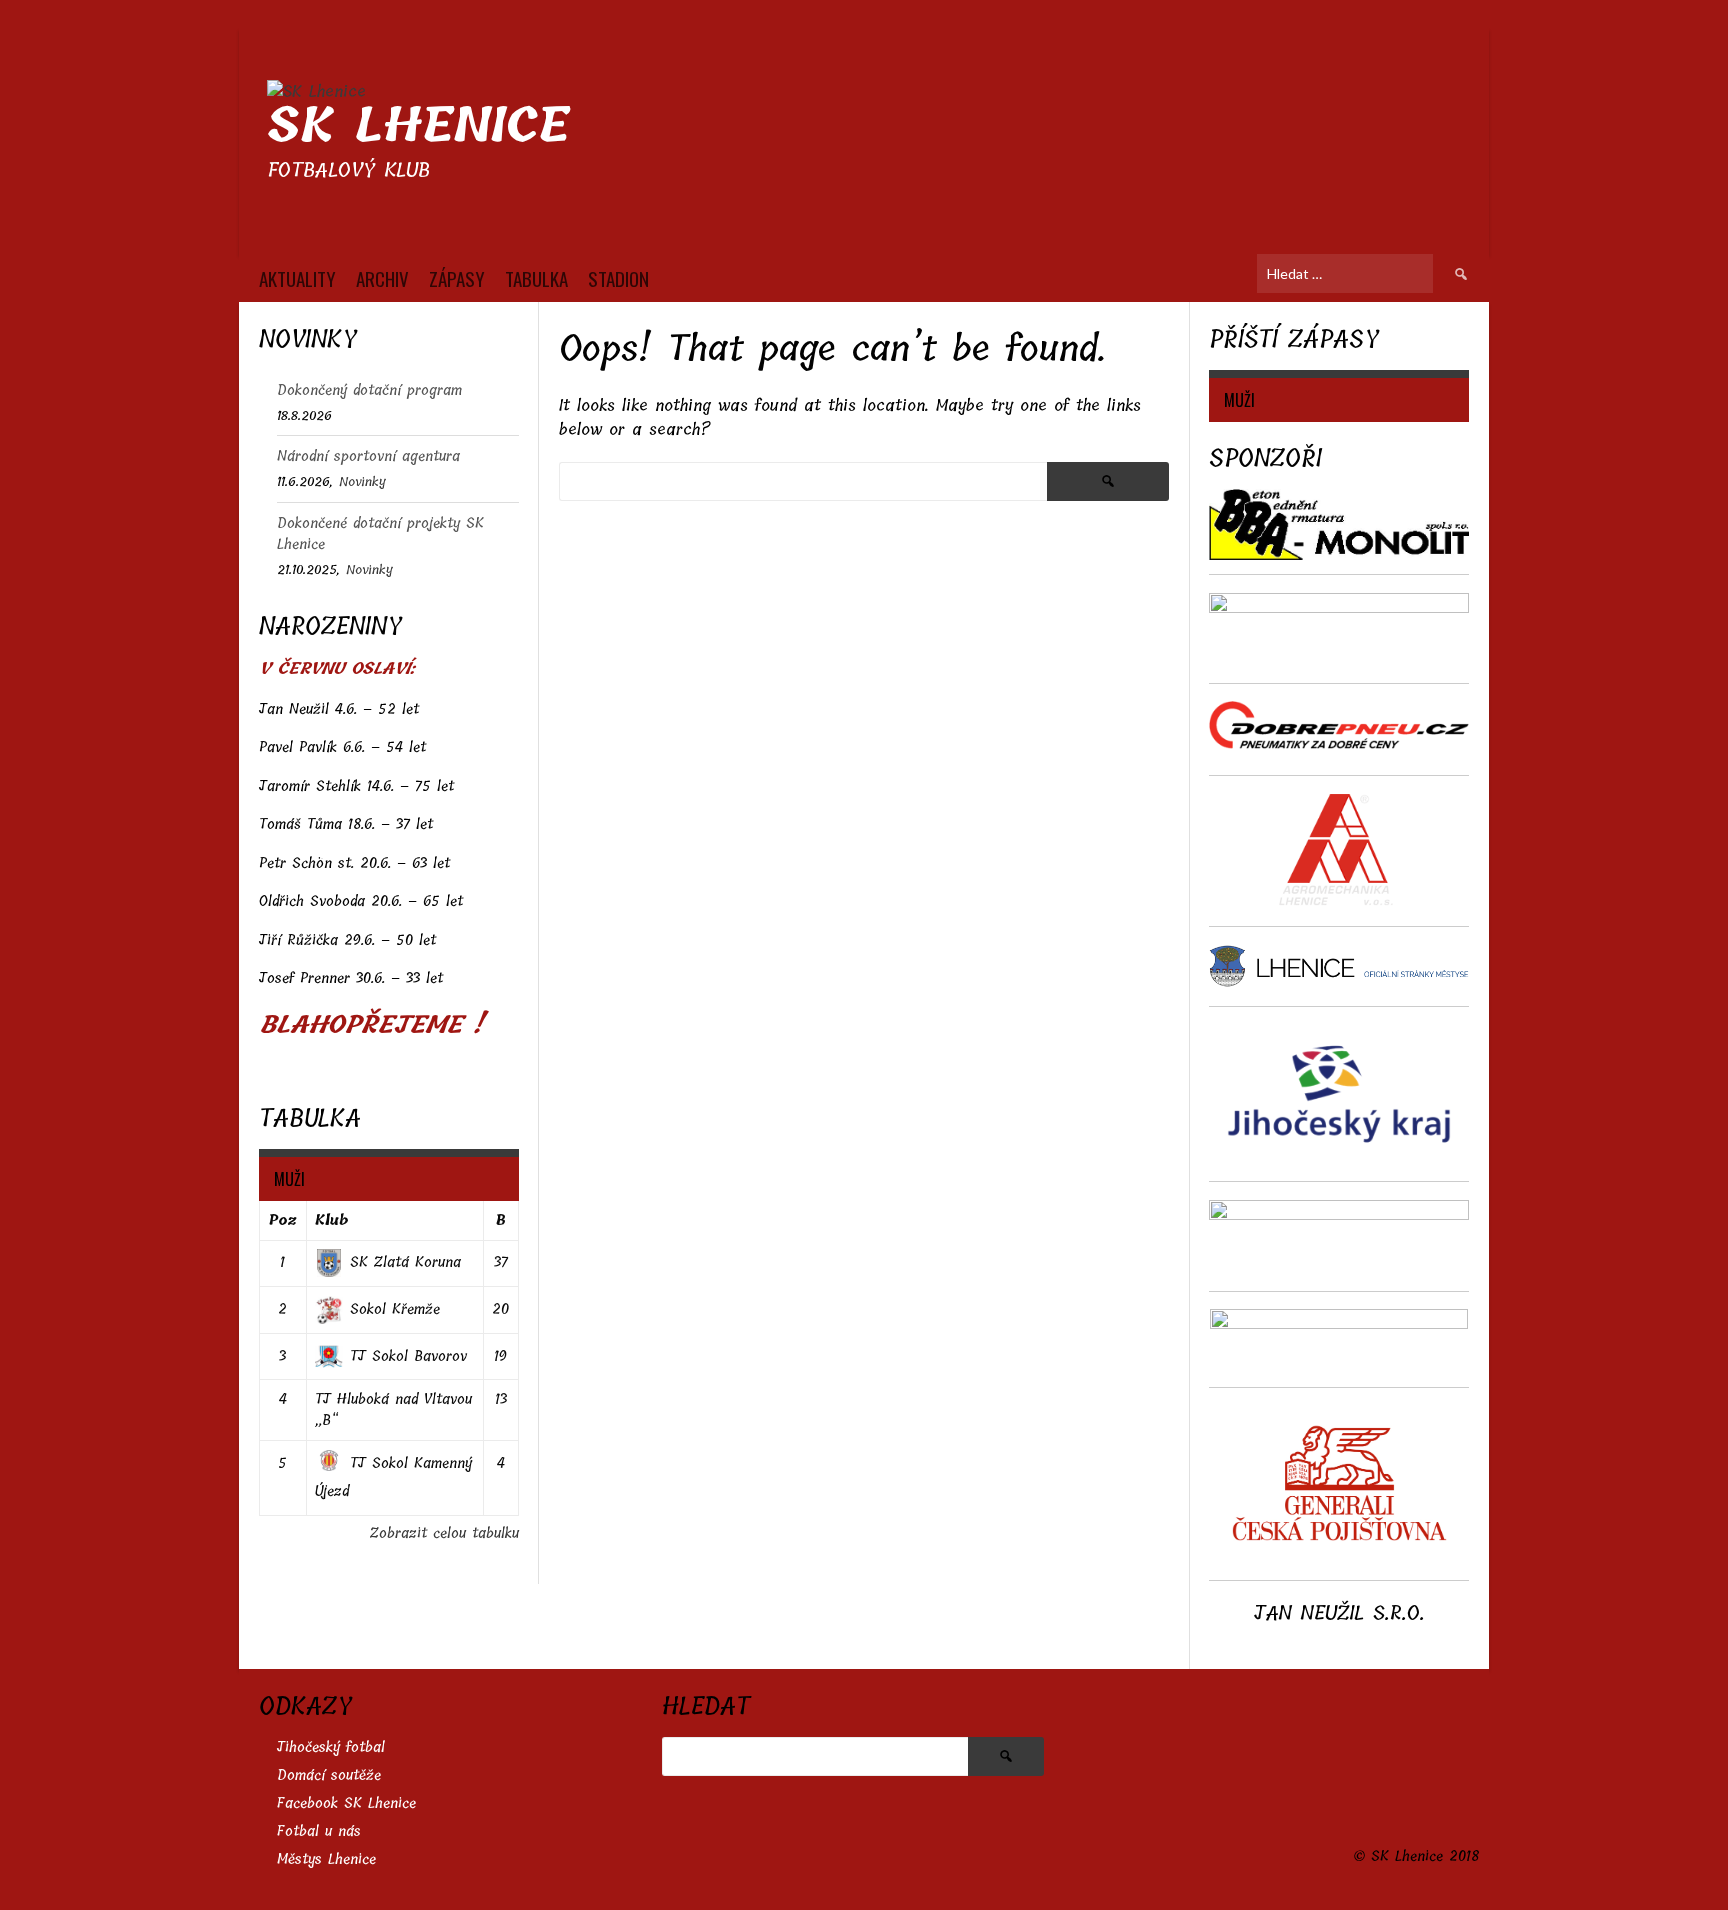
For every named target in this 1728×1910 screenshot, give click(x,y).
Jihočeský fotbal (331, 1747)
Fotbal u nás (319, 1831)
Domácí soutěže (329, 1775)
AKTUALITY (297, 278)
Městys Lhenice (326, 1859)
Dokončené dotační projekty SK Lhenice (380, 534)
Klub (331, 1220)
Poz (283, 1220)
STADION (618, 278)
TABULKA (536, 278)
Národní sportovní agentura (368, 456)
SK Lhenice (418, 125)
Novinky (362, 481)
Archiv (382, 278)
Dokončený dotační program (369, 390)
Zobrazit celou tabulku (444, 1533)
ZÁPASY (457, 278)
